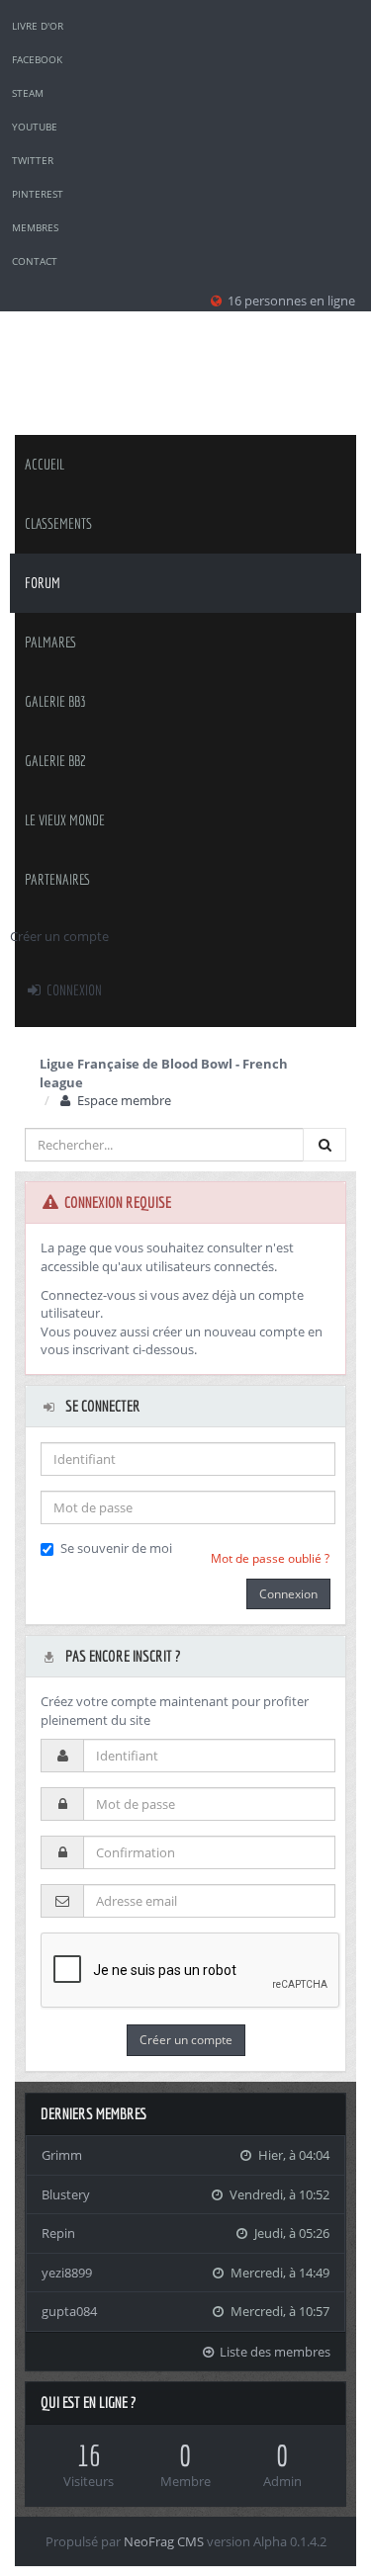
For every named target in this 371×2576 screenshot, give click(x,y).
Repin (58, 2233)
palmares (51, 642)
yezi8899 (67, 2273)
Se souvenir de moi (116, 1548)
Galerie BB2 (55, 761)
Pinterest (38, 194)
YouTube (35, 127)
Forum (43, 583)
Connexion (73, 990)
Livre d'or (38, 26)
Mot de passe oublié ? (270, 1558)
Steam (28, 93)
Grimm (62, 2155)
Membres (35, 227)
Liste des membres (274, 2352)
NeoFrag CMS (164, 2541)
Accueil (45, 464)
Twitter (33, 160)
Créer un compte (59, 936)
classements (58, 523)
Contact (35, 261)
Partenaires (58, 879)
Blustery (66, 2194)
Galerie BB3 (55, 701)
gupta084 (69, 2311)
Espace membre (123, 1100)
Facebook (37, 59)
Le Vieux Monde (65, 820)
